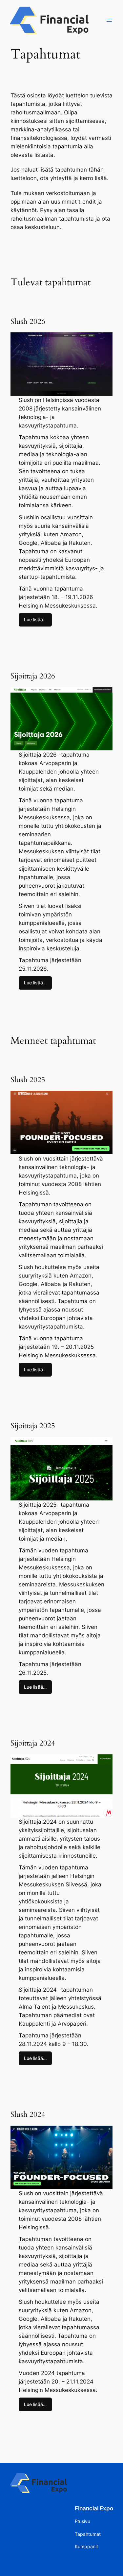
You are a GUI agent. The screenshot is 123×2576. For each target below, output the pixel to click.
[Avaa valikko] (109, 20)
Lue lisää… (35, 619)
